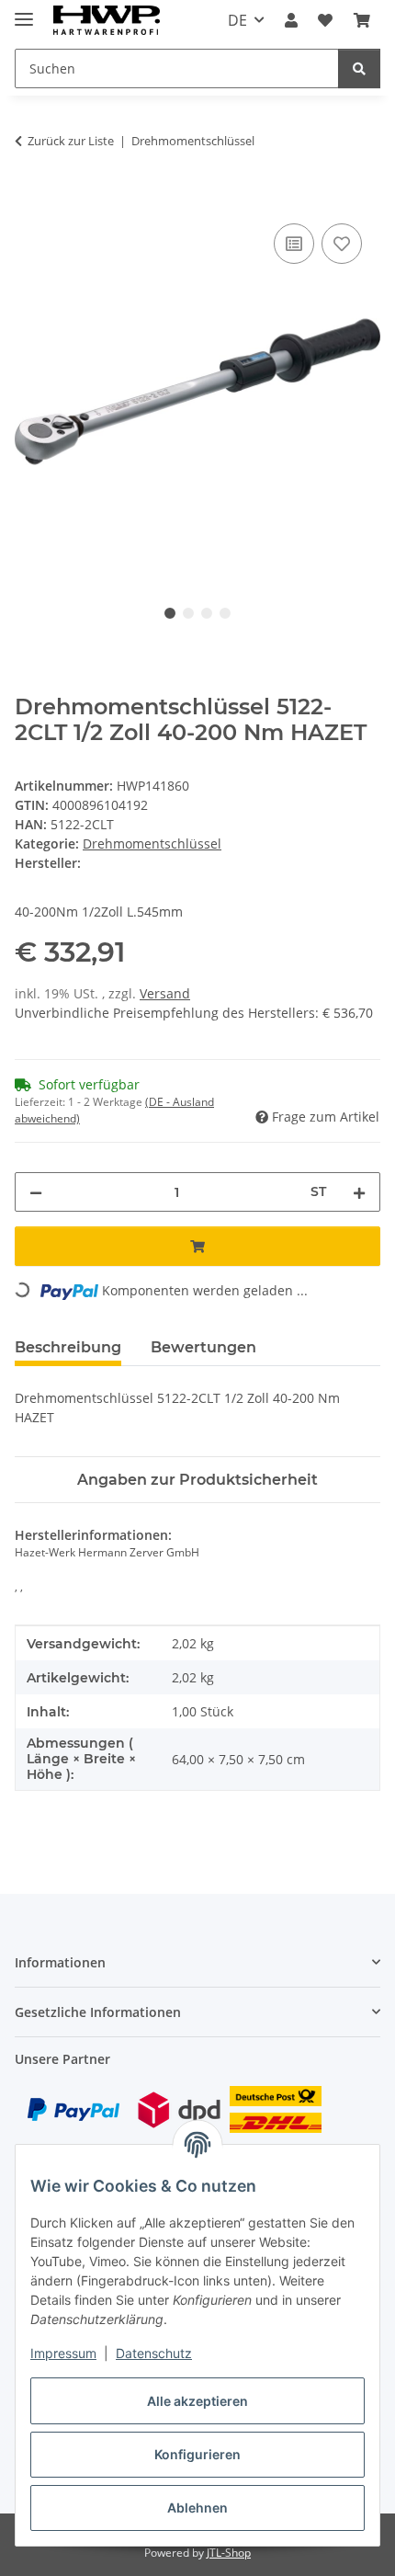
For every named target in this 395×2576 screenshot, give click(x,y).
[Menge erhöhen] (359, 1192)
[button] (291, 20)
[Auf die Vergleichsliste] (294, 244)
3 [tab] (207, 613)
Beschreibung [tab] (68, 1347)
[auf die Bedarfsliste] (342, 244)
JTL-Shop (229, 2553)
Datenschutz (154, 2353)
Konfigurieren (197, 2454)
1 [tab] (170, 613)
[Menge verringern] (36, 1192)
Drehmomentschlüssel (152, 843)
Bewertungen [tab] (203, 1347)
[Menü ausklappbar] (24, 11)
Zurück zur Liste (71, 141)
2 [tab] (188, 613)
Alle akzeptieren (197, 2401)
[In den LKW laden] (29, 199)
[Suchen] (359, 68)
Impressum (63, 2353)
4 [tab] (225, 613)
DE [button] (237, 20)
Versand (165, 993)
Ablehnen (197, 2508)
